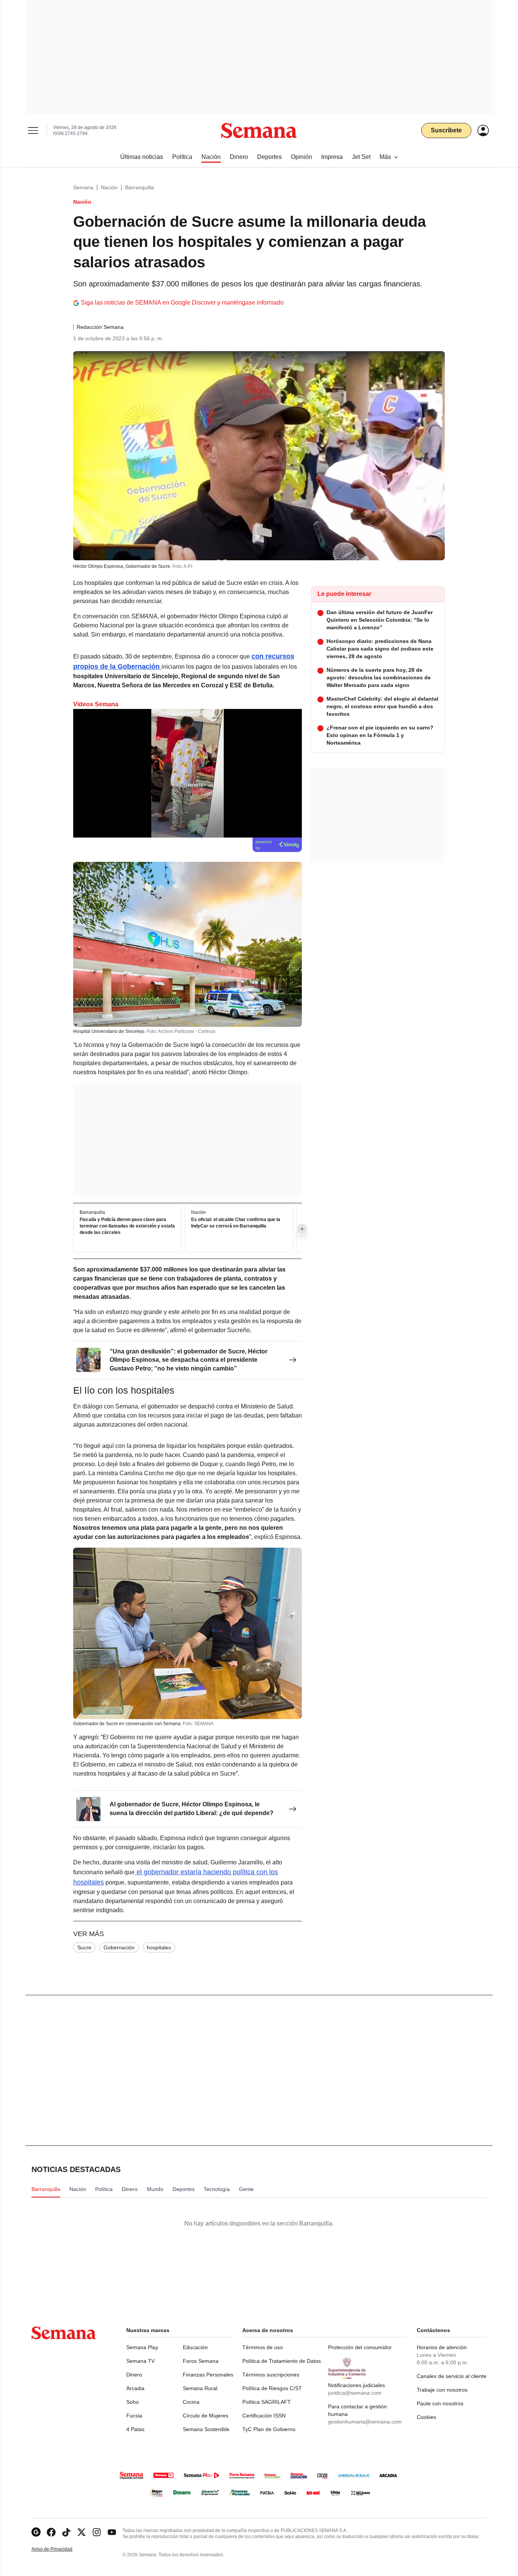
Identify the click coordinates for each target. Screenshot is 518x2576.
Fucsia (134, 2416)
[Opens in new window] (51, 2532)
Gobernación (119, 1947)
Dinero (134, 2375)
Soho (133, 2402)
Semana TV (140, 2361)
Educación (195, 2347)
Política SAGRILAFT (267, 2402)
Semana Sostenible (206, 2429)
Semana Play (142, 2347)
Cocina (191, 2402)
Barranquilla (140, 187)
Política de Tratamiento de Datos (282, 2361)
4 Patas (135, 2429)
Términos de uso (263, 2347)
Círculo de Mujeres (206, 2416)
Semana (83, 187)
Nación (109, 187)
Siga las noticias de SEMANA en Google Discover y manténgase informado (182, 303)
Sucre (84, 1947)
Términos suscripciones (271, 2375)
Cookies (426, 2417)
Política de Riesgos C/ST (272, 2388)
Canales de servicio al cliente (452, 2376)
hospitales (159, 1947)
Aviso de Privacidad (60, 2549)
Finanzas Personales (208, 2375)
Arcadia (135, 2388)
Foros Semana (201, 2361)
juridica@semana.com (355, 2393)
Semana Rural (200, 2388)
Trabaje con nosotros (442, 2390)
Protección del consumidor (360, 2347)
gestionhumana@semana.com (365, 2422)
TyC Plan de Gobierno (269, 2429)
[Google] (36, 2532)
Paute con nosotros (440, 2403)
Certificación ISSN (264, 2416)
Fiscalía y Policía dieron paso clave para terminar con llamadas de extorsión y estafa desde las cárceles (127, 1226)
